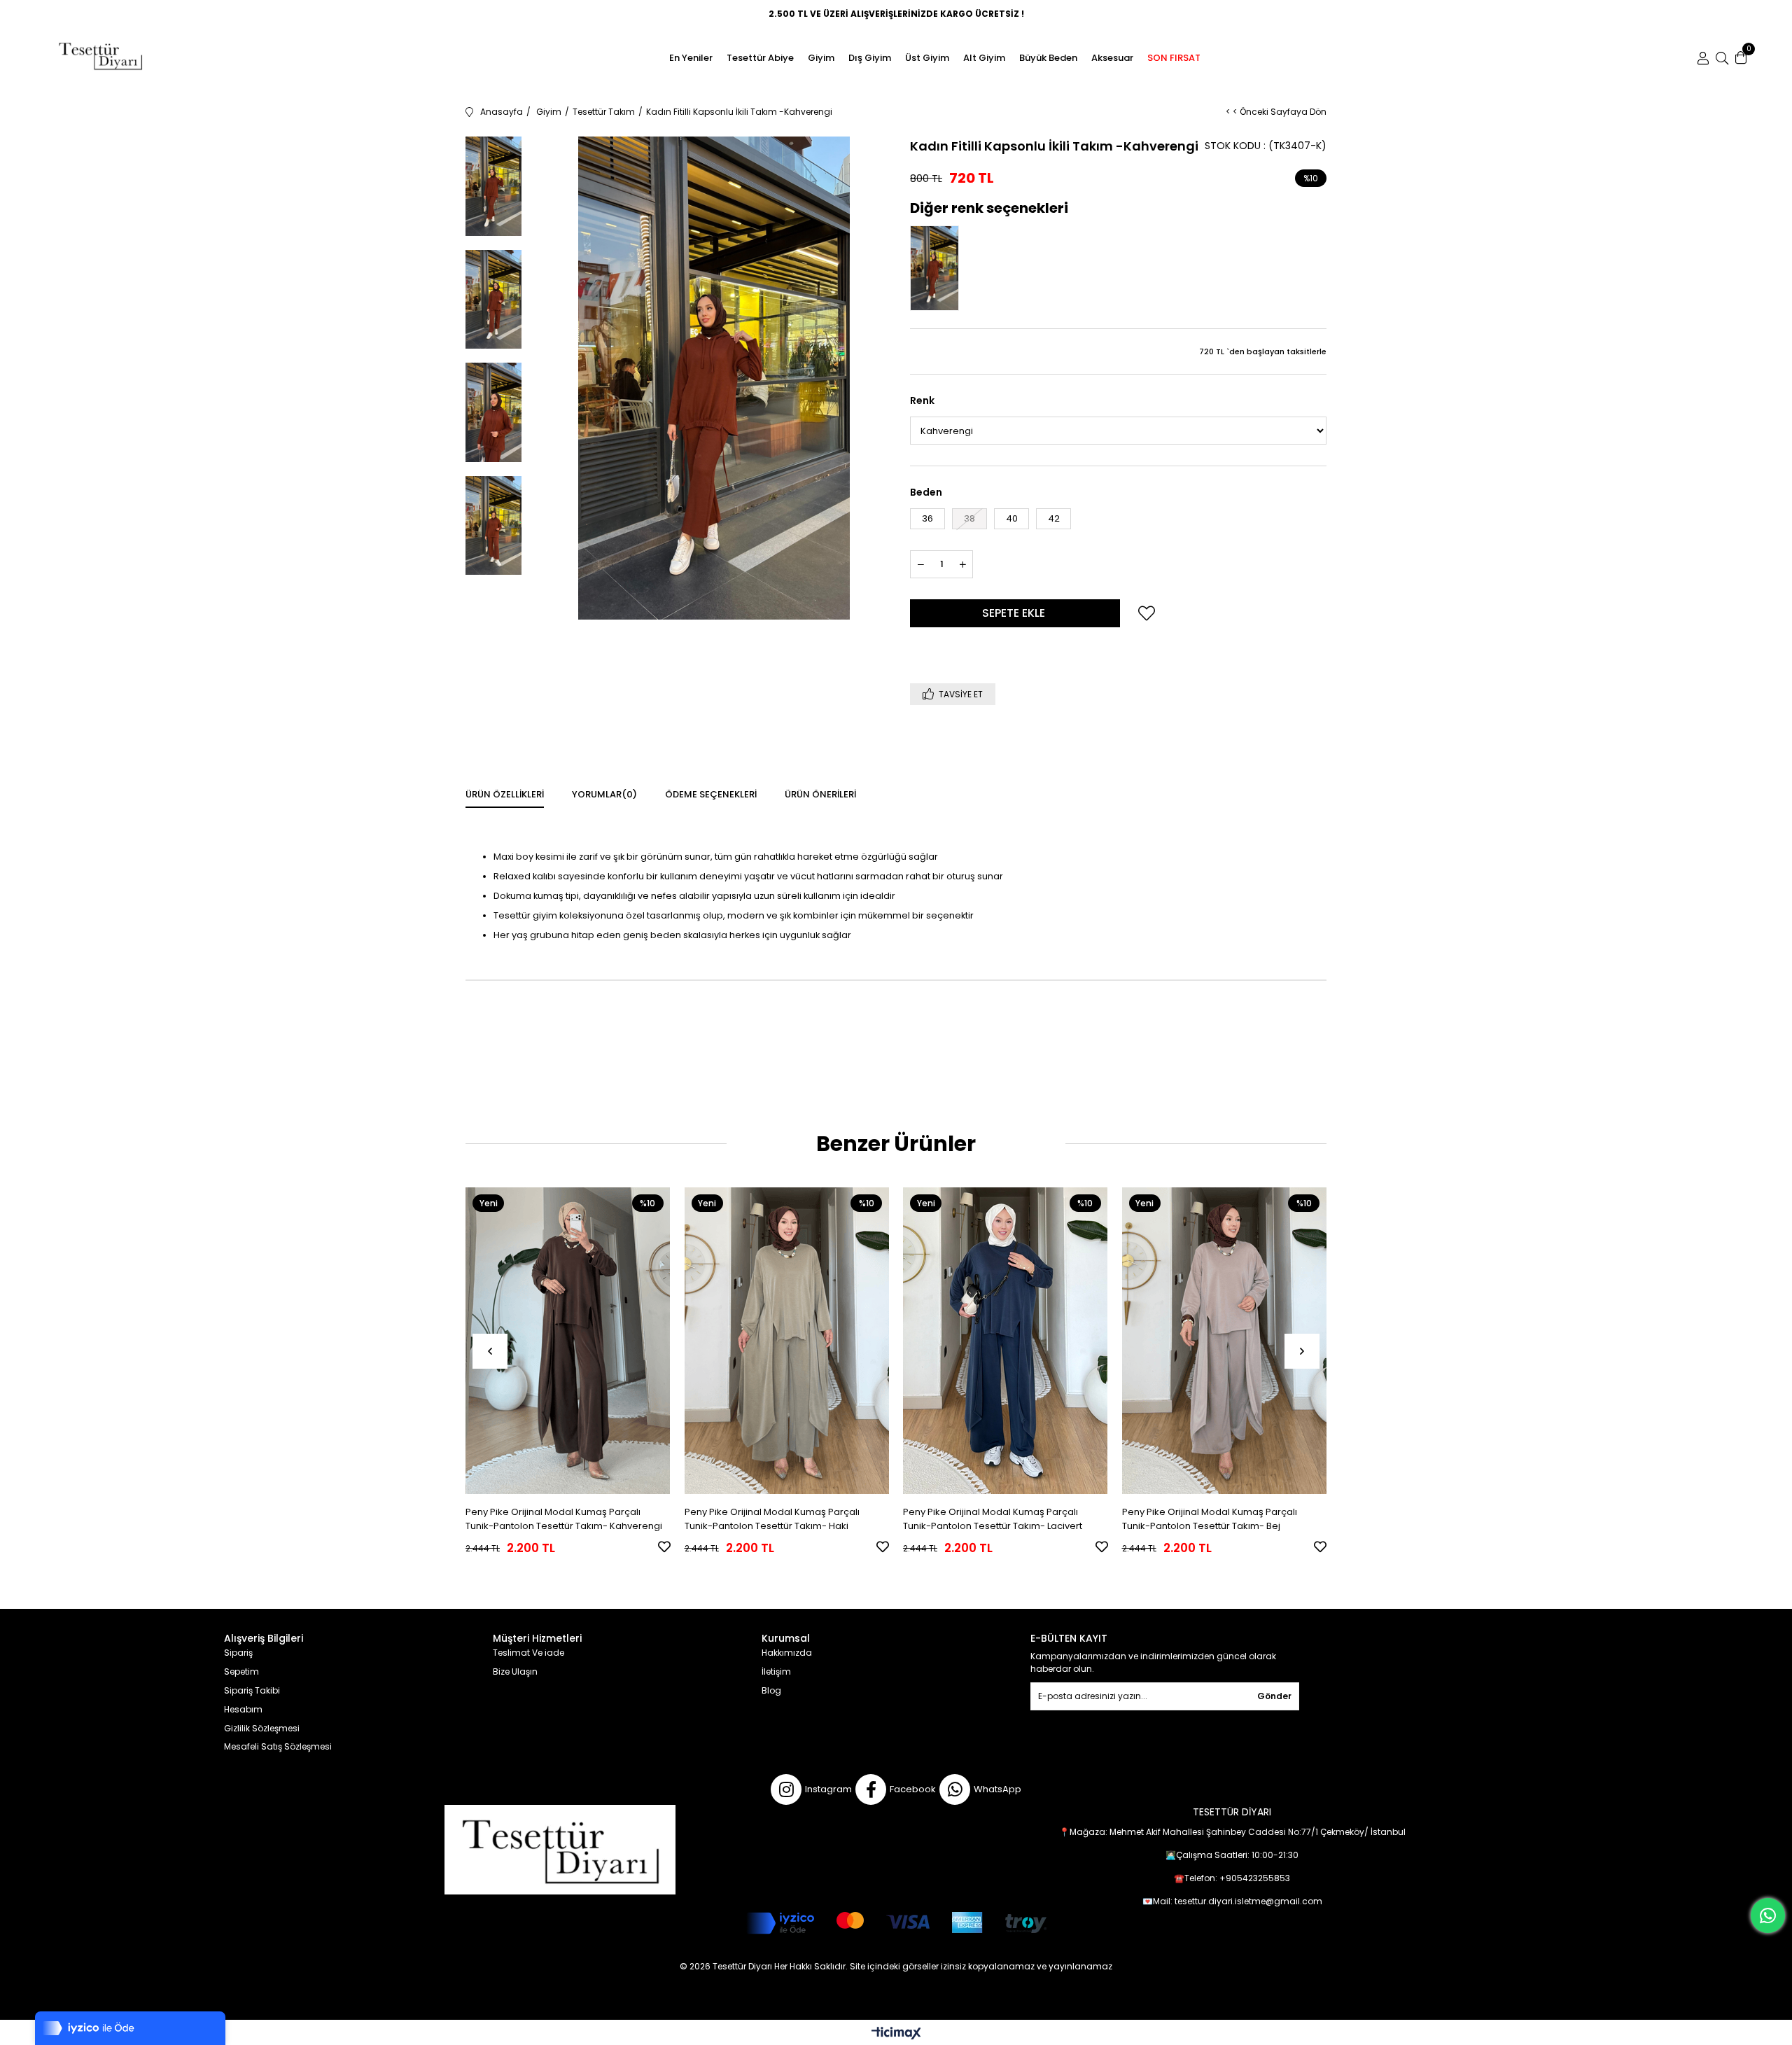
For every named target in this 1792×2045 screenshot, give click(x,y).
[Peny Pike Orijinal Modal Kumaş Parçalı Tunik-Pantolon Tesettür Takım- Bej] (1225, 1341)
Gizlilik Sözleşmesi (262, 1729)
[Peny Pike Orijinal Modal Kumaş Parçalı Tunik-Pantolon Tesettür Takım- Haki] (787, 1341)
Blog (771, 1691)
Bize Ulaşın (515, 1672)
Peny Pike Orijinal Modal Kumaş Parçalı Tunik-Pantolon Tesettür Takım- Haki (772, 1519)
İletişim (776, 1672)
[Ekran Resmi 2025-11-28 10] (560, 1850)
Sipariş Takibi (252, 1691)
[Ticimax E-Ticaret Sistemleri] (896, 2034)
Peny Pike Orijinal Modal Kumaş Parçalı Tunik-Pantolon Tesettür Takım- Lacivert (993, 1519)
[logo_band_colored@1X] (896, 1923)
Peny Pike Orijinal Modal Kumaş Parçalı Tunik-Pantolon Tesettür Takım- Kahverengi (564, 1519)
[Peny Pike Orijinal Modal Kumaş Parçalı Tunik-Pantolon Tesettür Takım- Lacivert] (1006, 1341)
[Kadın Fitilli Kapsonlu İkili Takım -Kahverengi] (938, 268)
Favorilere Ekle (664, 1547)
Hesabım (243, 1710)
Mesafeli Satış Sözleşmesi (278, 1747)
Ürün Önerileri (820, 794)
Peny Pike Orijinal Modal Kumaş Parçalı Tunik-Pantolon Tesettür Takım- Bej (1210, 1519)
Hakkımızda (787, 1653)
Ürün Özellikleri (505, 794)
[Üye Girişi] (1703, 58)
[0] (1741, 58)
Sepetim (241, 1672)
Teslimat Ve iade (528, 1653)
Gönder (1274, 1696)
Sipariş (238, 1653)
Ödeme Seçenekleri (711, 794)
